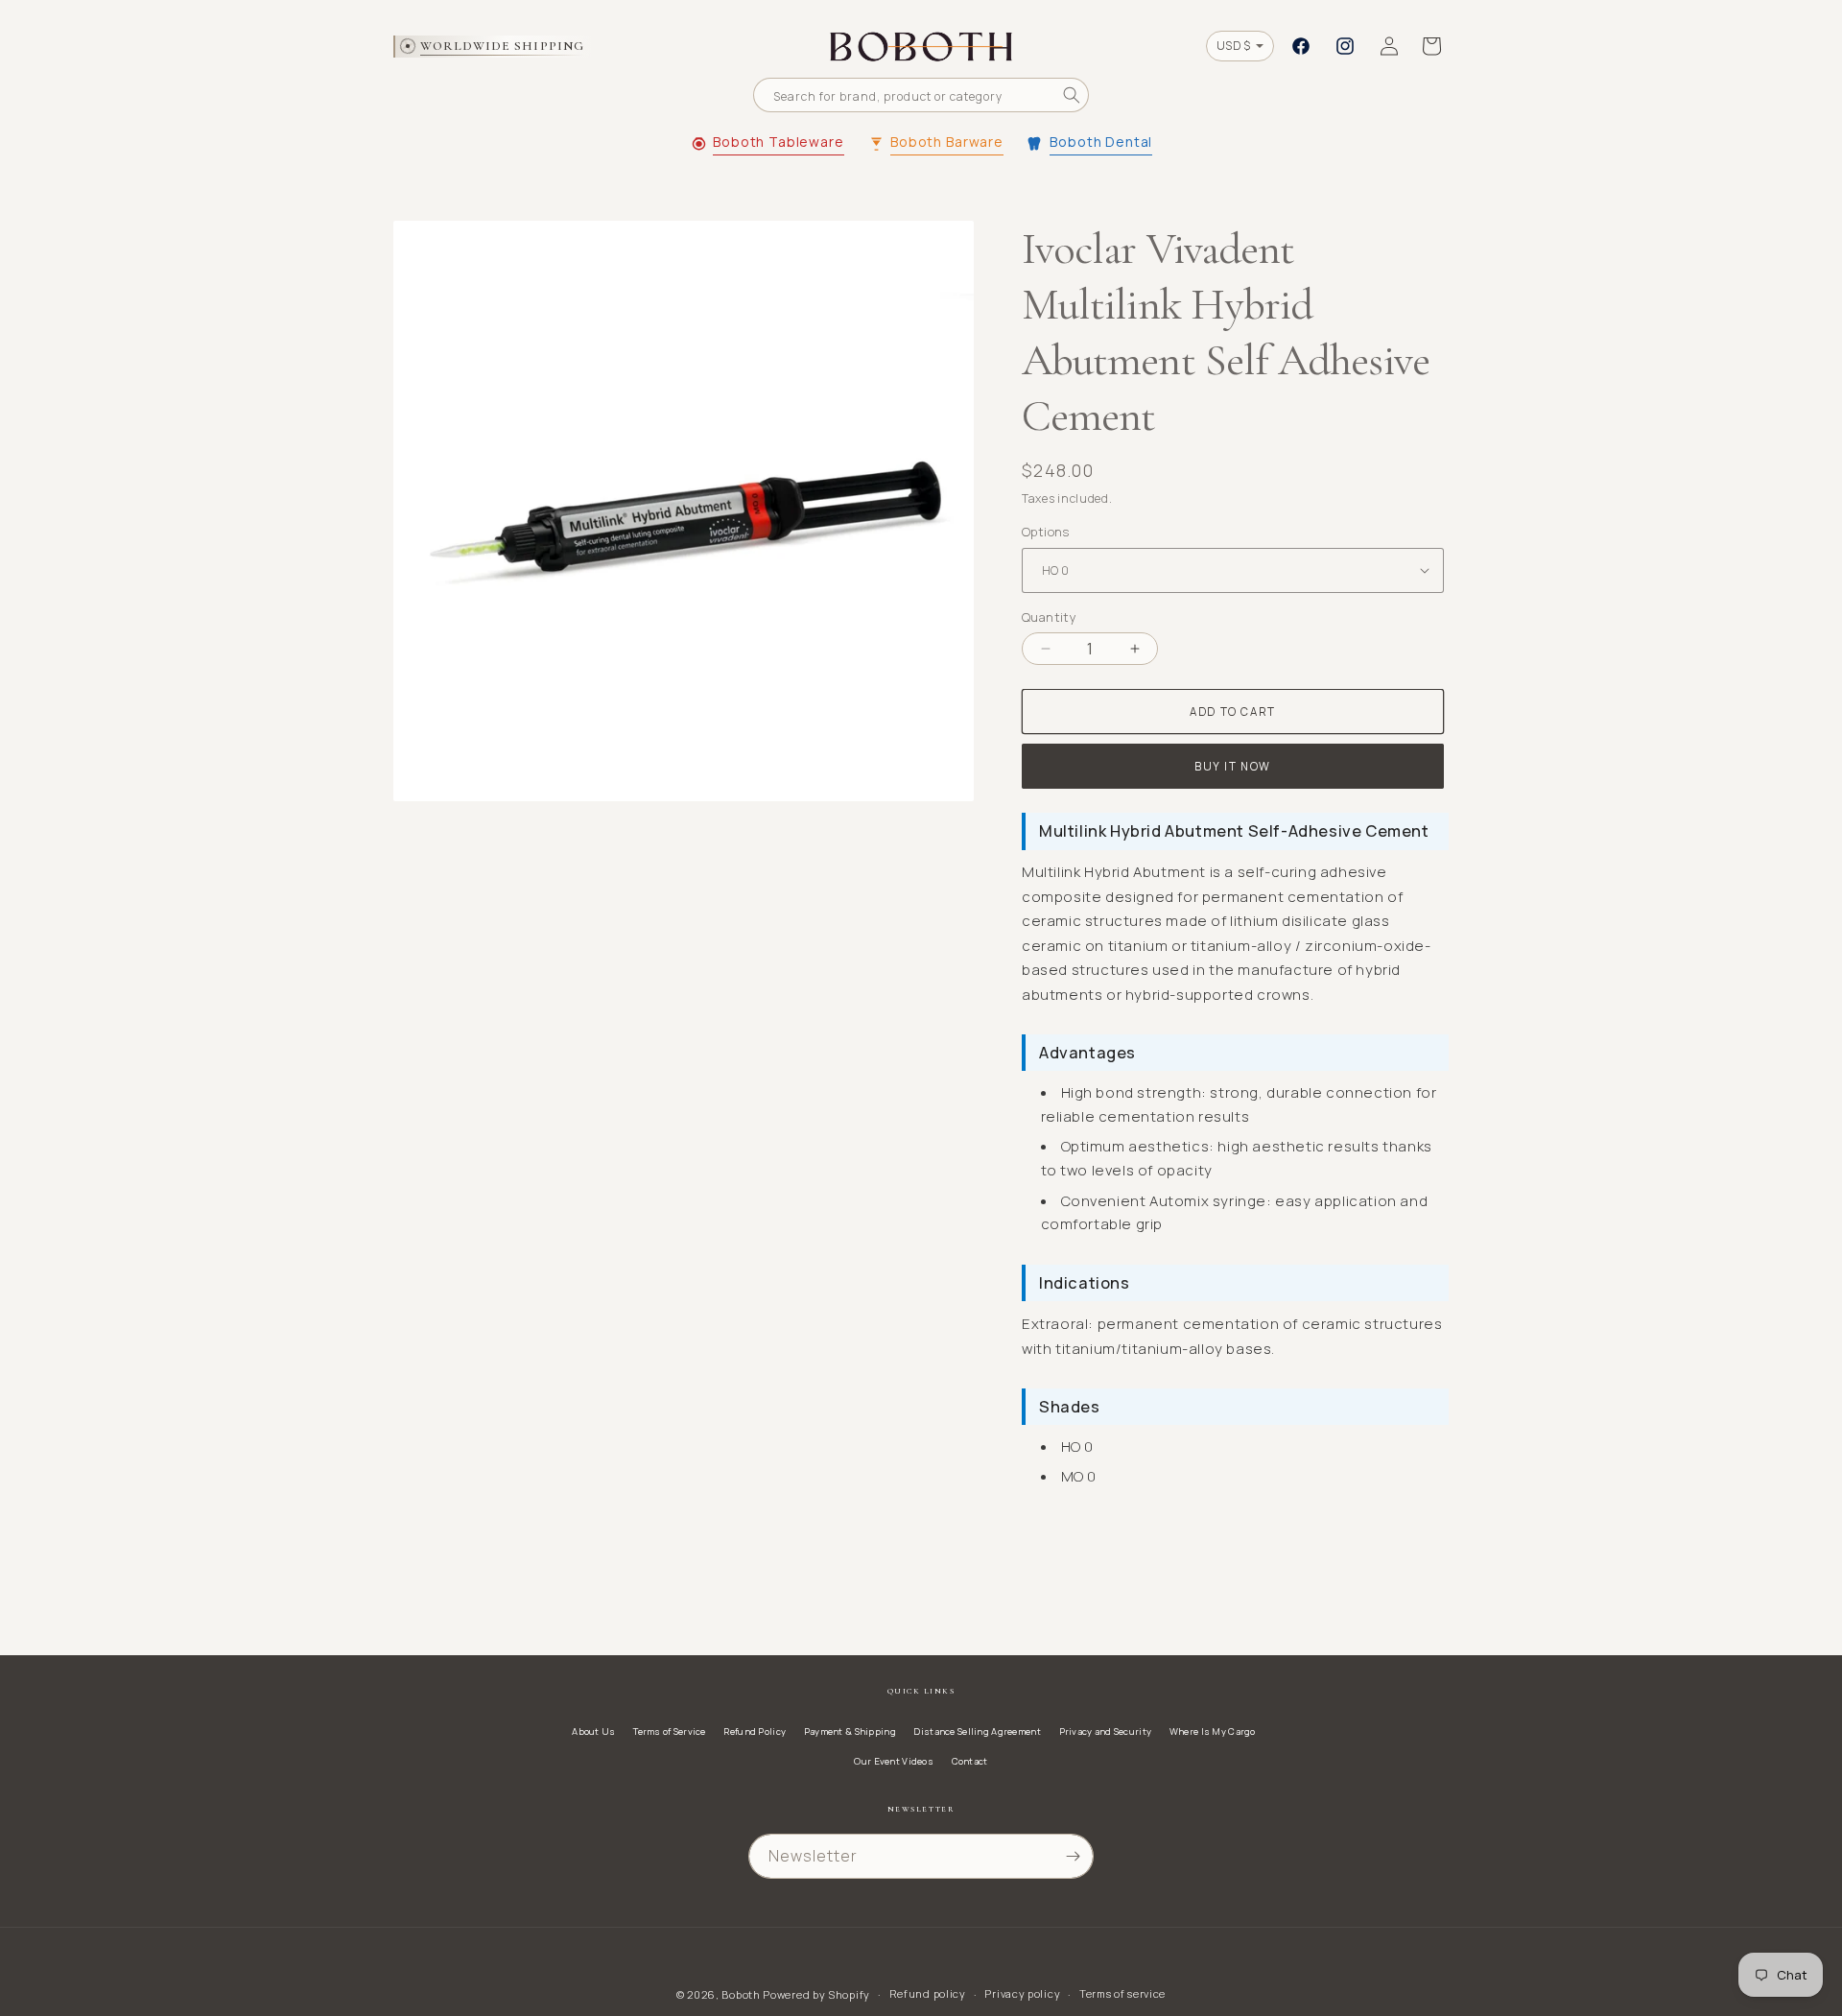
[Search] (1072, 95)
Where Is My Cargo (1213, 1731)
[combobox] (921, 95)
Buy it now (1233, 766)
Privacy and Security (1106, 1731)
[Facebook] (1301, 46)
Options (1046, 532)
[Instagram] (1345, 46)
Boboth (741, 1994)
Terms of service (1122, 1993)
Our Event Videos (894, 1761)
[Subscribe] (1073, 1856)
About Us (593, 1731)
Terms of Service (670, 1731)
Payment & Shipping (850, 1731)
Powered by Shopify (816, 1994)
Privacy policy (1022, 1993)
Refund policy (928, 1993)
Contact (970, 1761)
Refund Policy (755, 1731)
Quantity (1049, 617)
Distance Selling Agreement (977, 1731)
